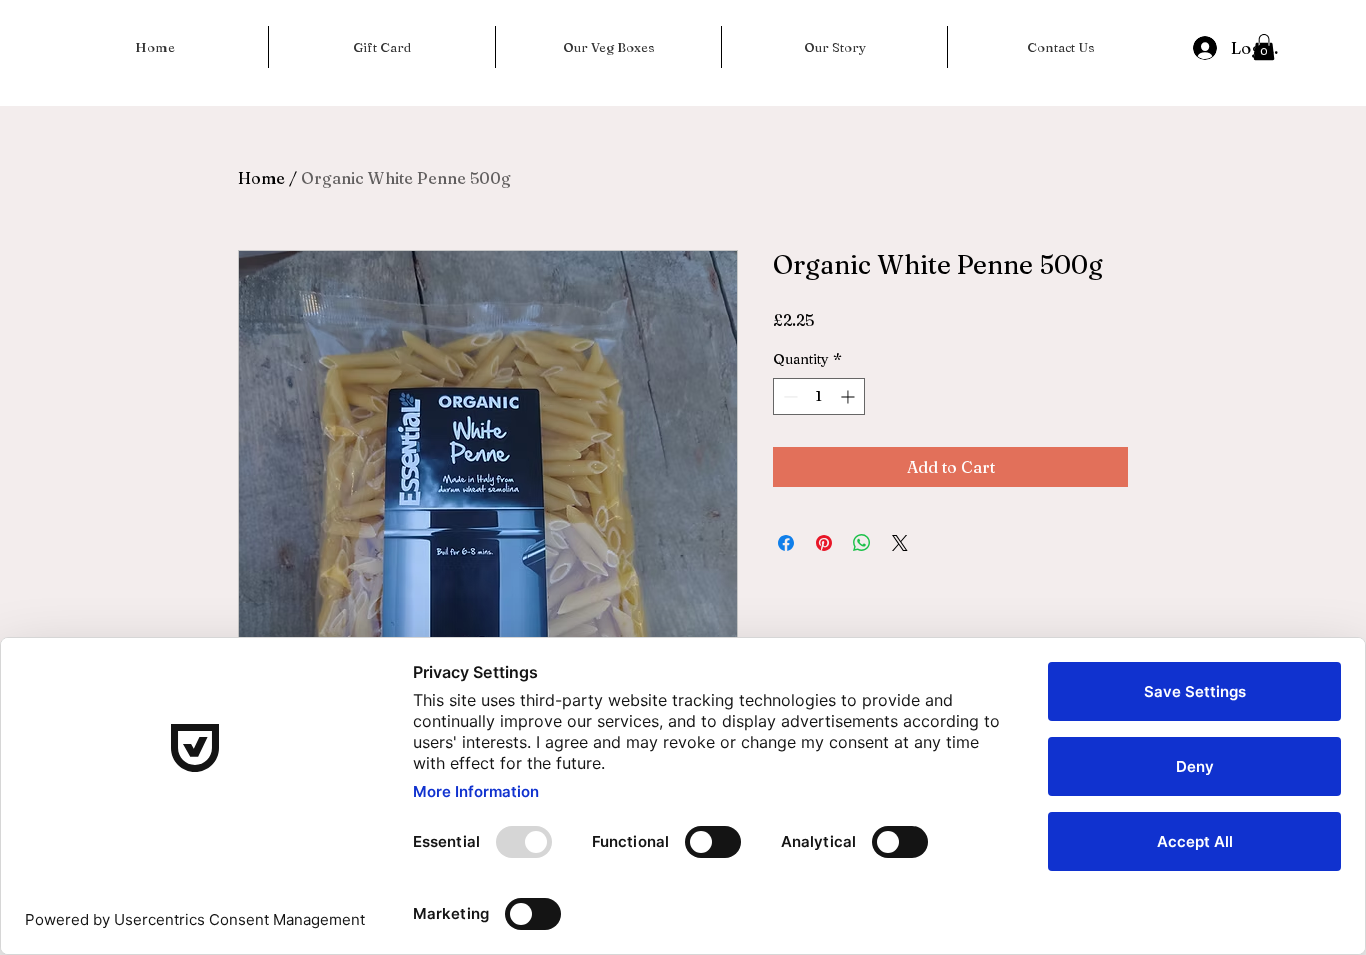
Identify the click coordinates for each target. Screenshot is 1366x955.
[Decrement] (788, 396)
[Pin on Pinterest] (824, 543)
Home (261, 178)
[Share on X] (900, 543)
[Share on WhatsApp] (862, 543)
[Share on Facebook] (786, 543)
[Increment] (849, 396)
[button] (1264, 47)
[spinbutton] (819, 396)
